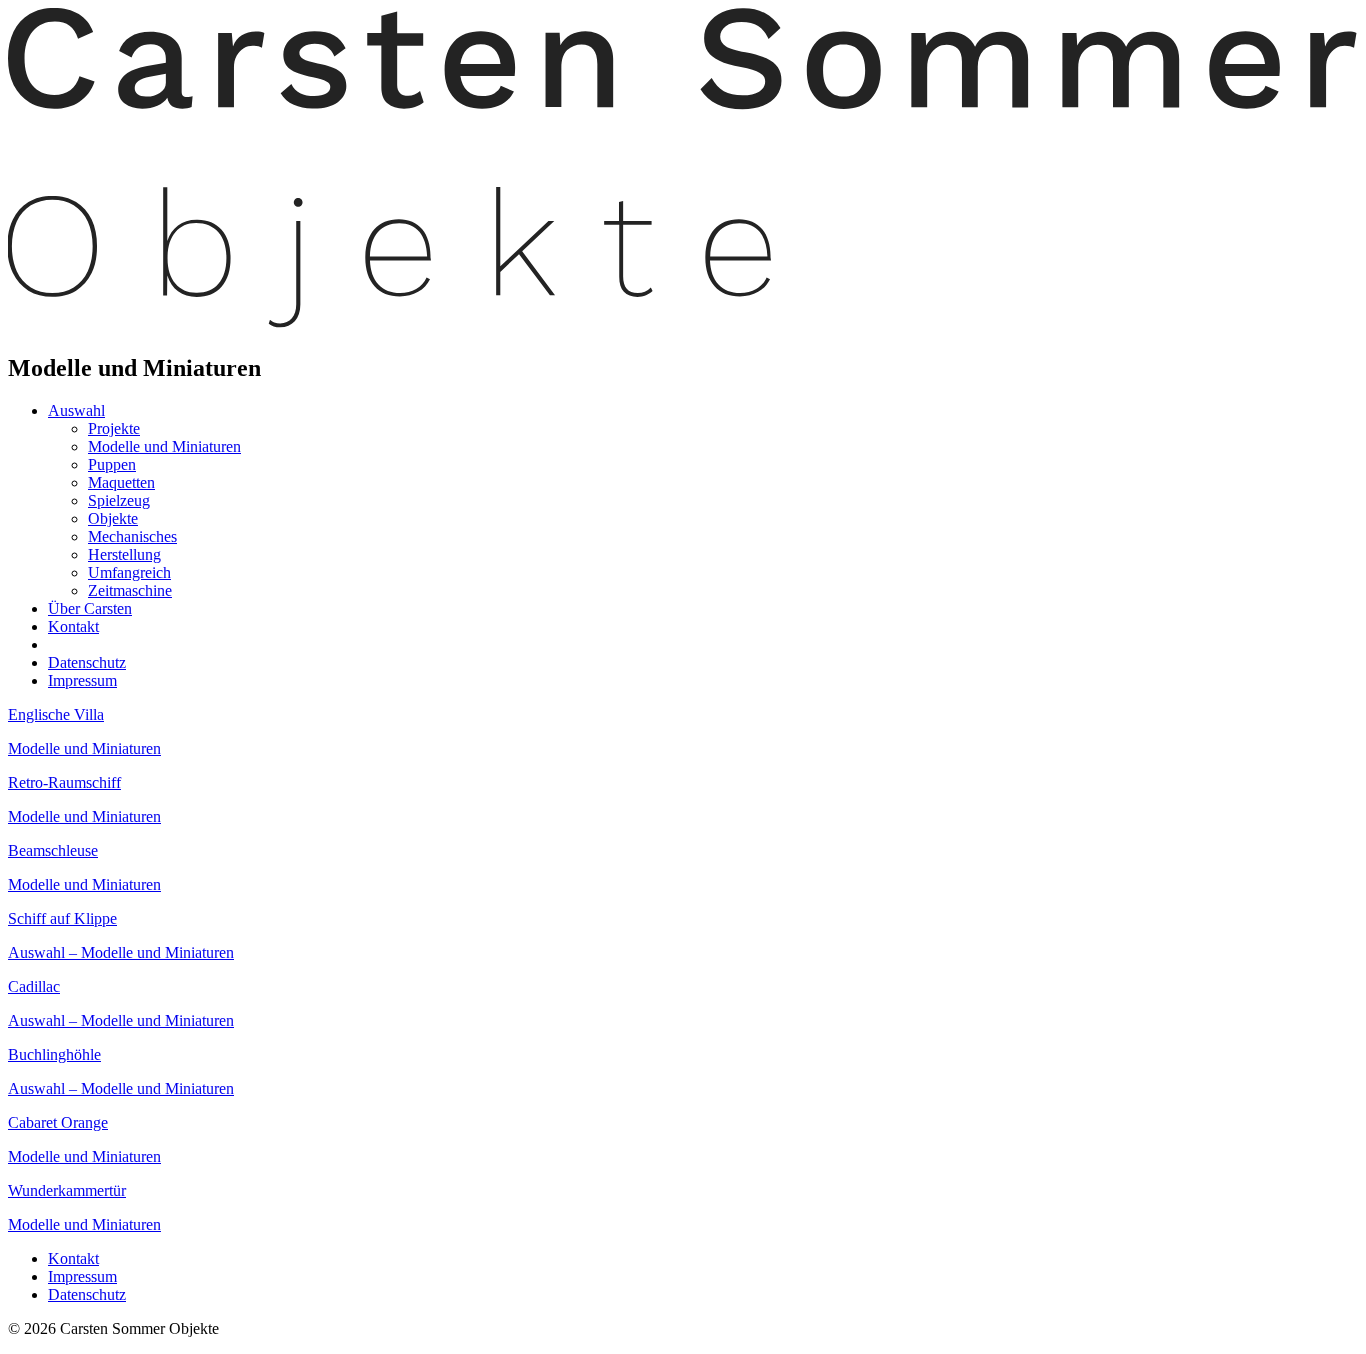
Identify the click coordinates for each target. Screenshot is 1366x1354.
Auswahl (76, 410)
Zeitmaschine (130, 590)
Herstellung (124, 554)
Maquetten (121, 482)
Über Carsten (90, 608)
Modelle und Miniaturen (164, 446)
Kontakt (73, 626)
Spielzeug (119, 500)
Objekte (113, 518)
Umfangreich (129, 572)
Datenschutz (87, 662)
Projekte (114, 428)
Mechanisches (132, 536)
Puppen (112, 464)
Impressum (82, 680)
